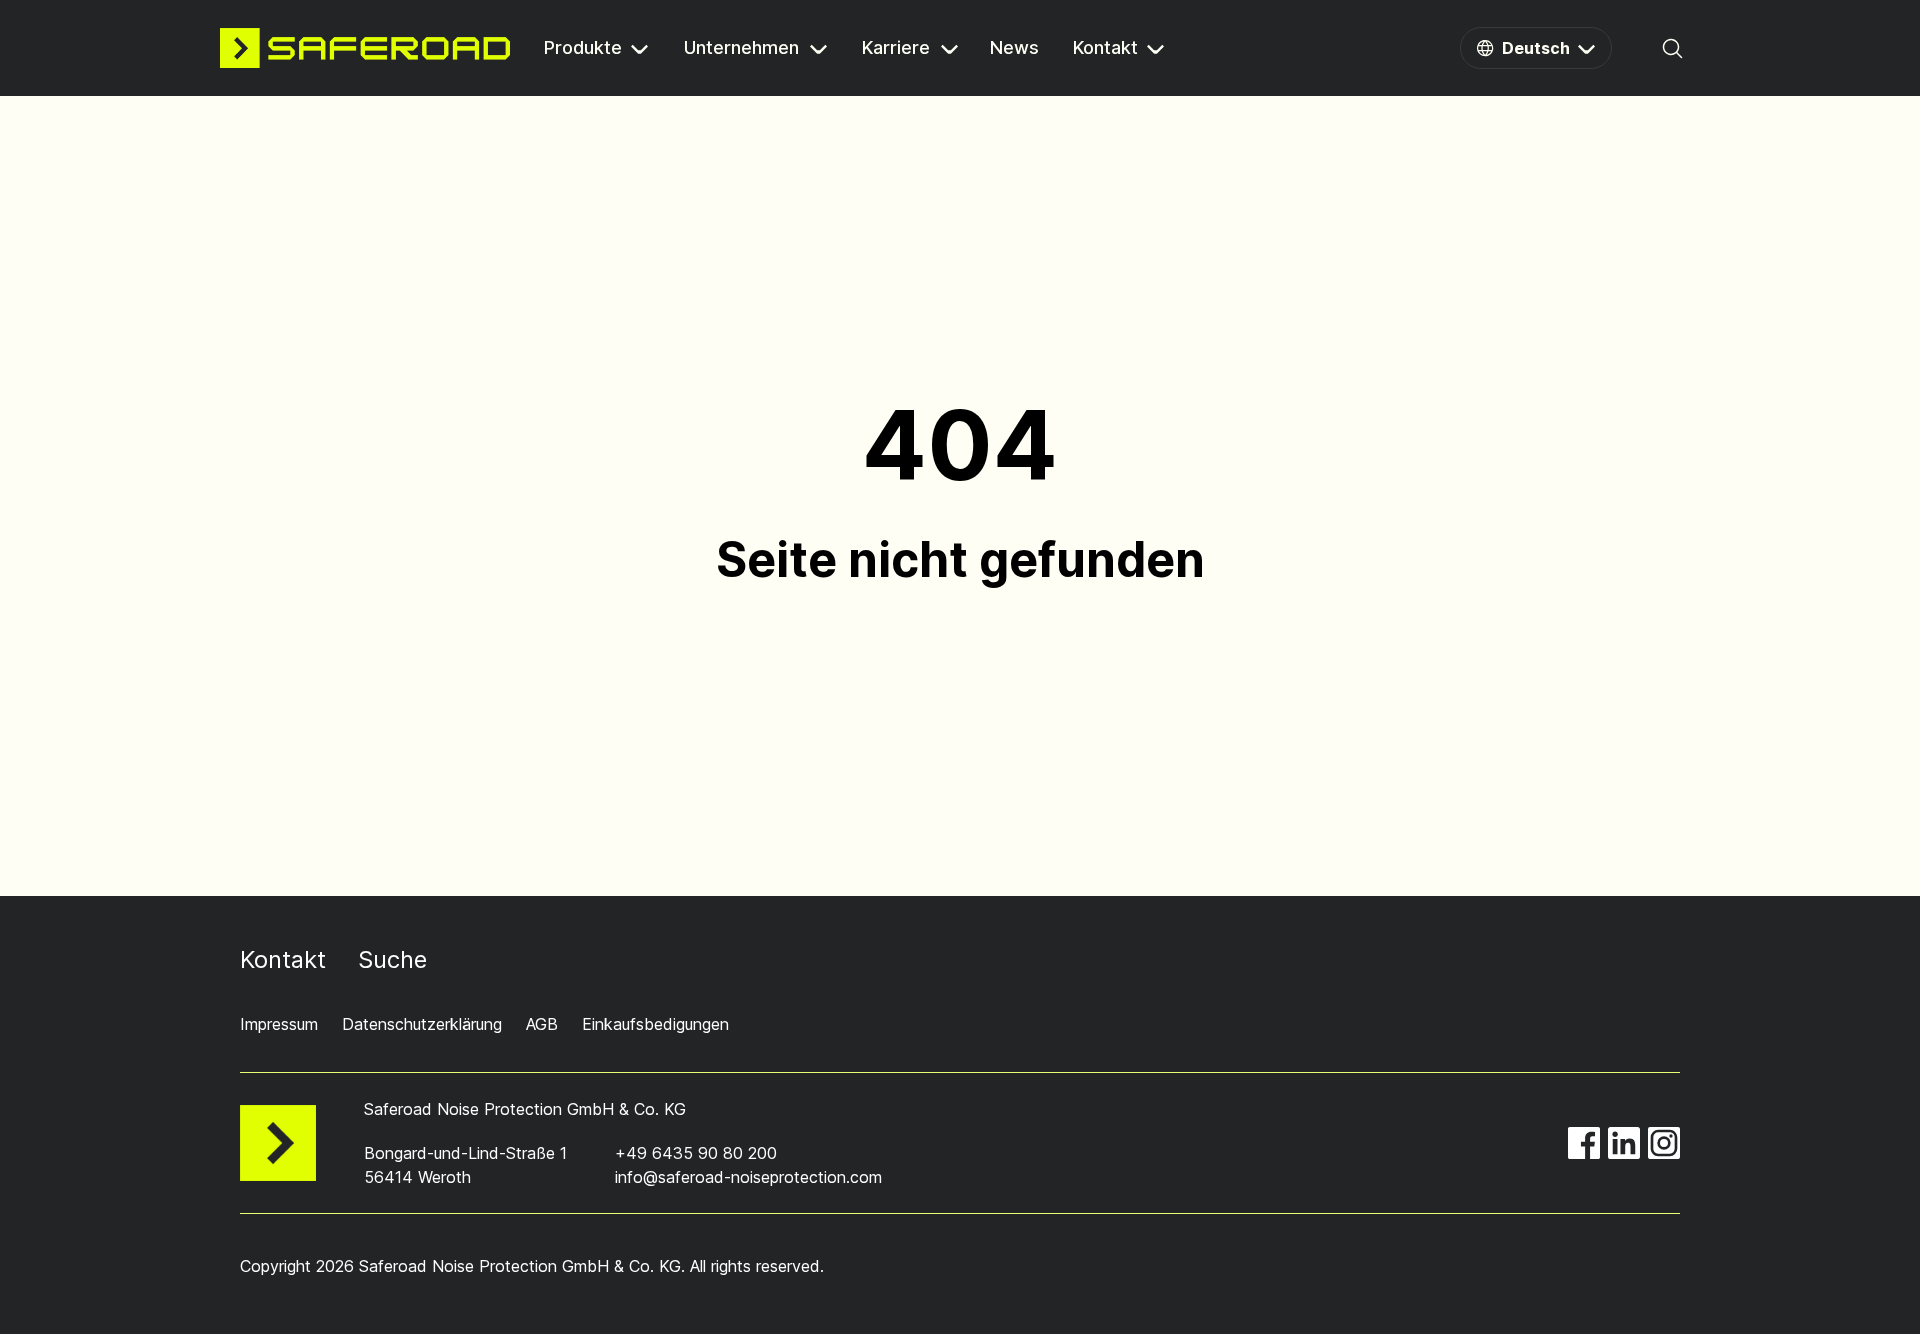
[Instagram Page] (1664, 1143)
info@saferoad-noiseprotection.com (748, 1177)
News (1014, 49)
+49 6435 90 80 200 (696, 1153)
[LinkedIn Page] (1624, 1143)
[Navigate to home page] (365, 48)
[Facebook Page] (1584, 1143)
